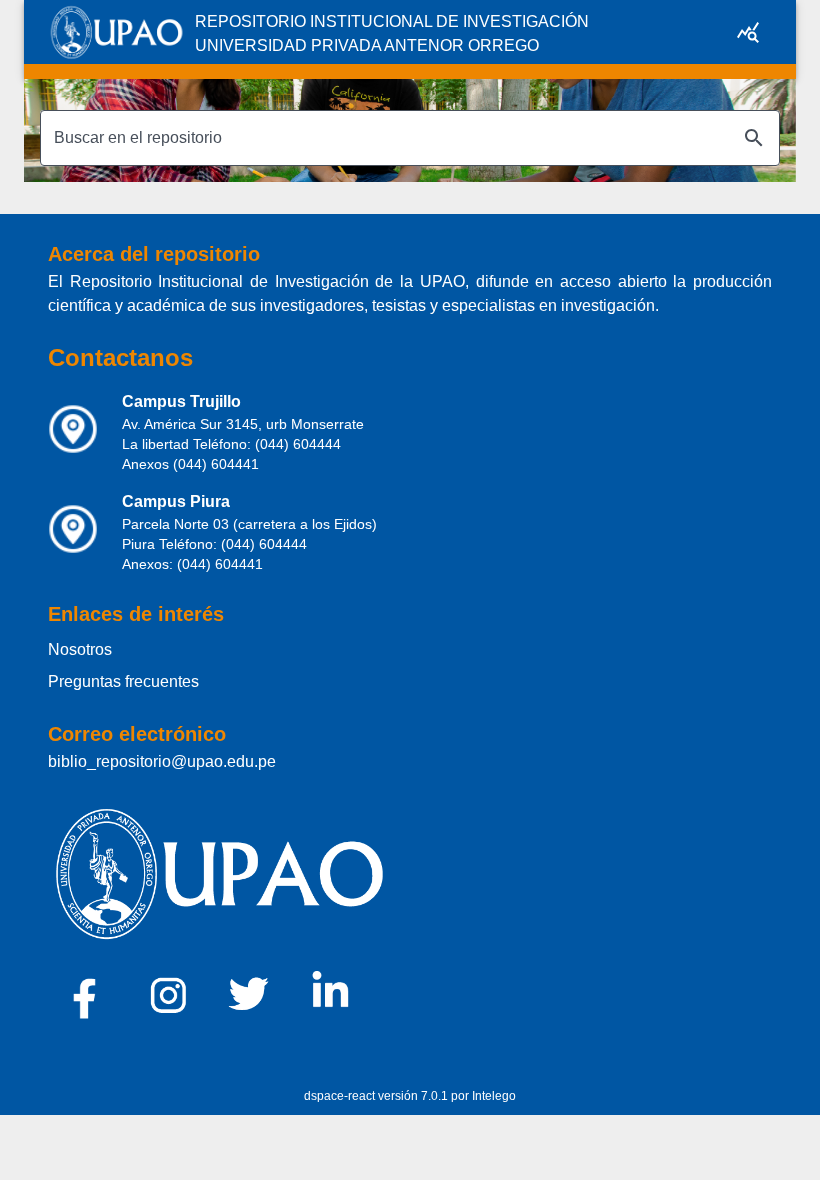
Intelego (494, 1096)
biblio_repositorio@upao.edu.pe (162, 761)
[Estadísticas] (748, 32)
